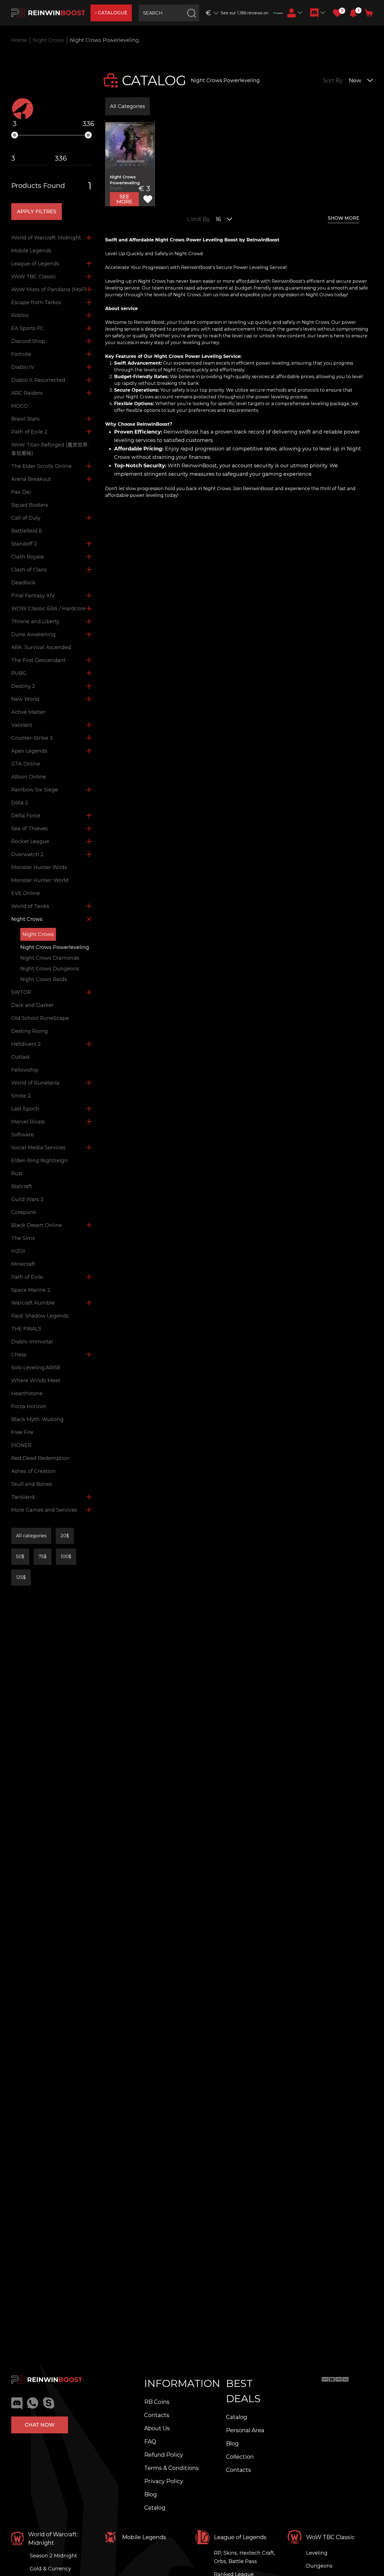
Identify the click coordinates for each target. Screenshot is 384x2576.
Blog (151, 2494)
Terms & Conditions (171, 2468)
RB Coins (157, 2402)
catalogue (113, 13)
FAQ (150, 2442)
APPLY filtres (37, 212)
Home (19, 40)
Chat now (40, 2425)
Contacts (157, 2415)
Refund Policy (164, 2455)
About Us (157, 2428)
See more (124, 199)
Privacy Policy (164, 2481)
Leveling (317, 2553)
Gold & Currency (50, 2569)
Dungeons (319, 2566)
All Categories (127, 106)
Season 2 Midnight (53, 2556)
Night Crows (48, 40)
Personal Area (245, 2430)
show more (344, 218)
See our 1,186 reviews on (245, 13)
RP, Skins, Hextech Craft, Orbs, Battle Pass (245, 2557)
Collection (240, 2457)
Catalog (155, 2508)
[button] (353, 13)
